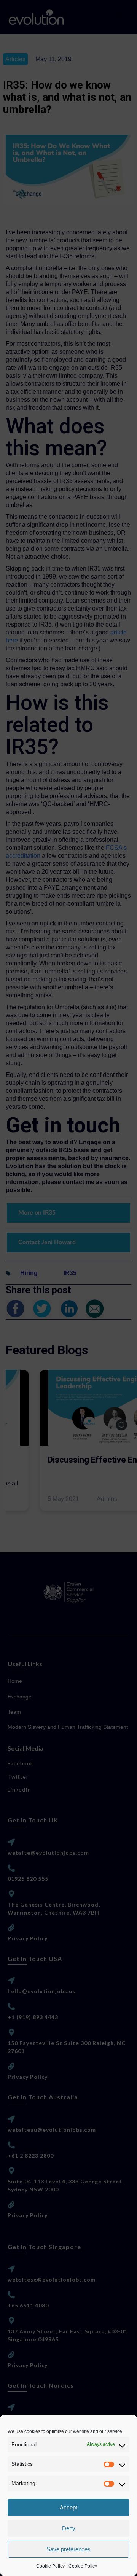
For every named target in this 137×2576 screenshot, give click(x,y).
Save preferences (68, 2549)
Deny (69, 2528)
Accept (68, 2507)
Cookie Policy (50, 2566)
